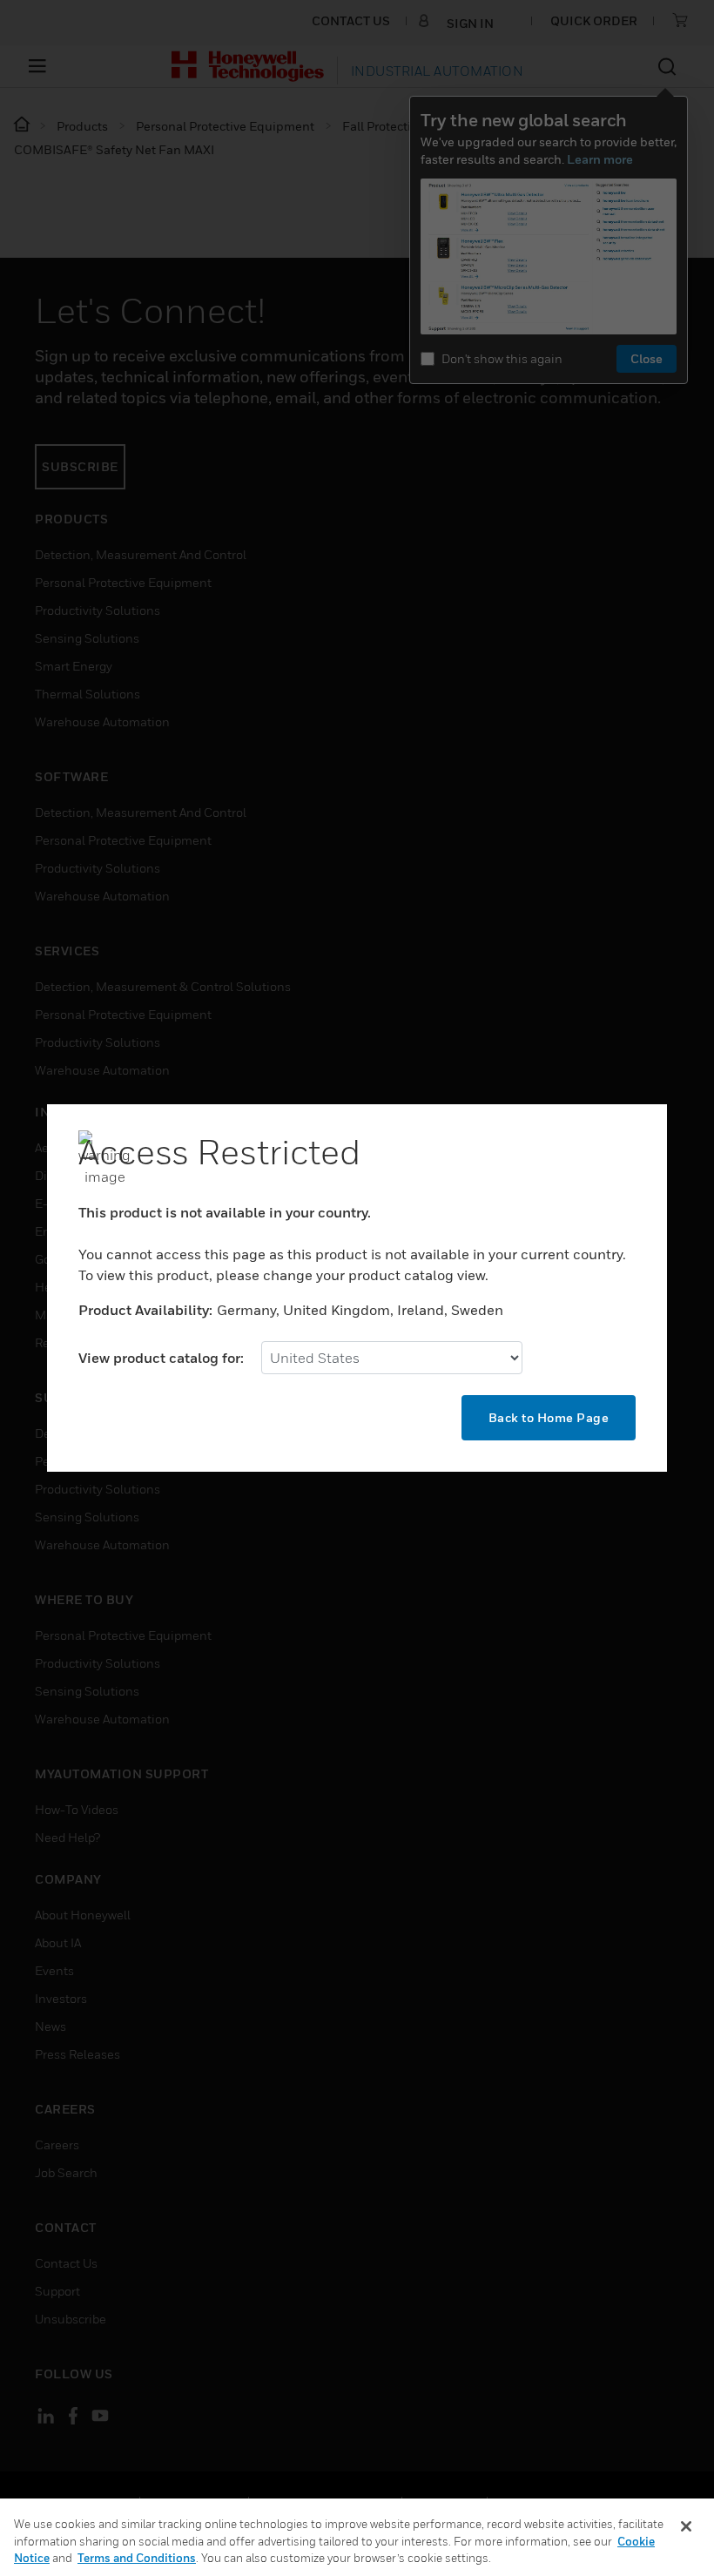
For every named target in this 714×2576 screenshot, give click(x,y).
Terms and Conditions (137, 2558)
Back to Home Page (549, 1417)
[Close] (686, 2526)
